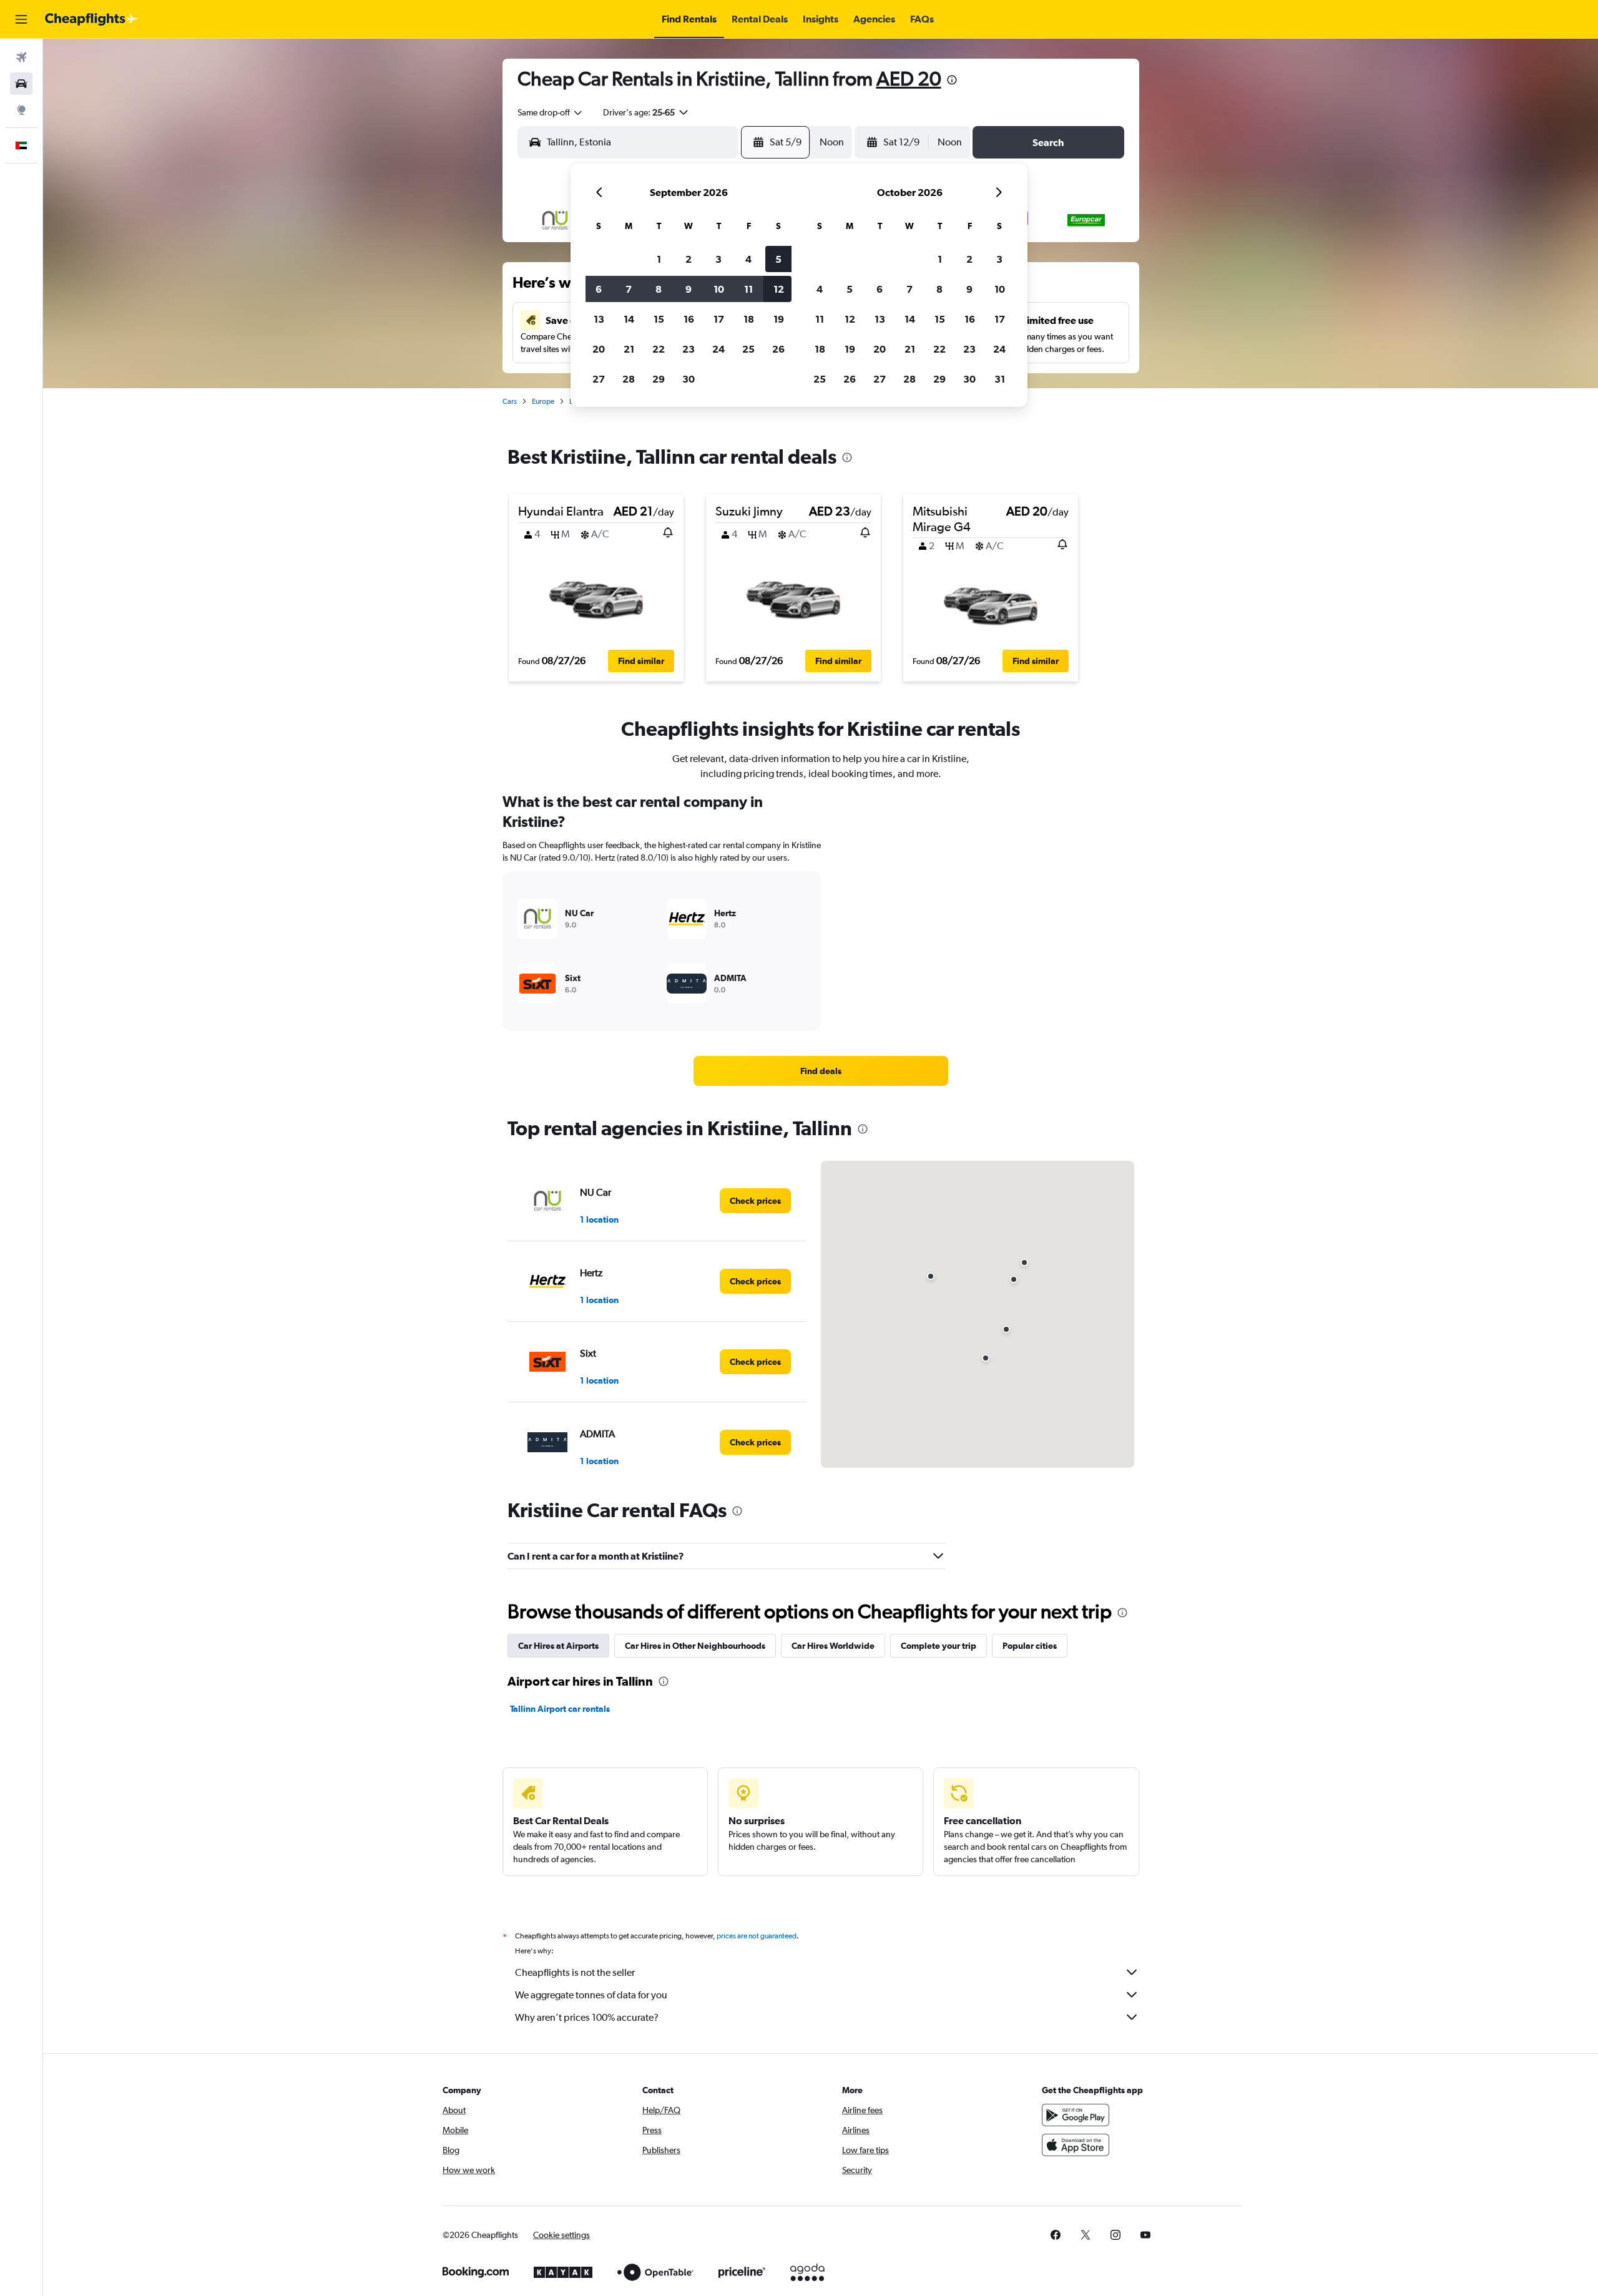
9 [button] (689, 289)
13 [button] (599, 319)
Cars (510, 401)
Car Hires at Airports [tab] (558, 1646)
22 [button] (659, 349)
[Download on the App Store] (1076, 2145)
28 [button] (629, 379)
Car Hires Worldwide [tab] (833, 1646)
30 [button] (689, 379)
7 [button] (629, 289)
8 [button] (659, 289)
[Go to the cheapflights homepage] (91, 19)
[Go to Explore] (21, 110)
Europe (543, 401)
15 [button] (659, 319)
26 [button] (778, 349)
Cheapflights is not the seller (575, 1972)
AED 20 (909, 78)
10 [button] (719, 289)
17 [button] (719, 319)
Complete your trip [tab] (939, 1646)
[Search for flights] (21, 57)
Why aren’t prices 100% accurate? (587, 2017)
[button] (21, 19)
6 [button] (599, 289)
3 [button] (718, 259)
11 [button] (748, 289)
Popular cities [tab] (1030, 1646)
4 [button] (748, 259)
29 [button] (659, 379)
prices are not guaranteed (757, 1936)
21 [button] (629, 349)
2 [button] (689, 259)
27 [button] (599, 379)
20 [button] (599, 349)
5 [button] (778, 259)
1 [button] (659, 259)
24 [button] (718, 349)
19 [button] (779, 319)
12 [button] (779, 289)
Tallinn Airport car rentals (560, 1709)
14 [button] (629, 319)
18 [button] (749, 319)
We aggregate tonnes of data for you (591, 1995)
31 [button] (1000, 379)
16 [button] (689, 319)
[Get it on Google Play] (1076, 2115)
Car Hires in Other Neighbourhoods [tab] (695, 1646)
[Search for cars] (21, 84)
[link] (821, 1071)
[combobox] (551, 112)
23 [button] (689, 349)
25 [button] (748, 349)
